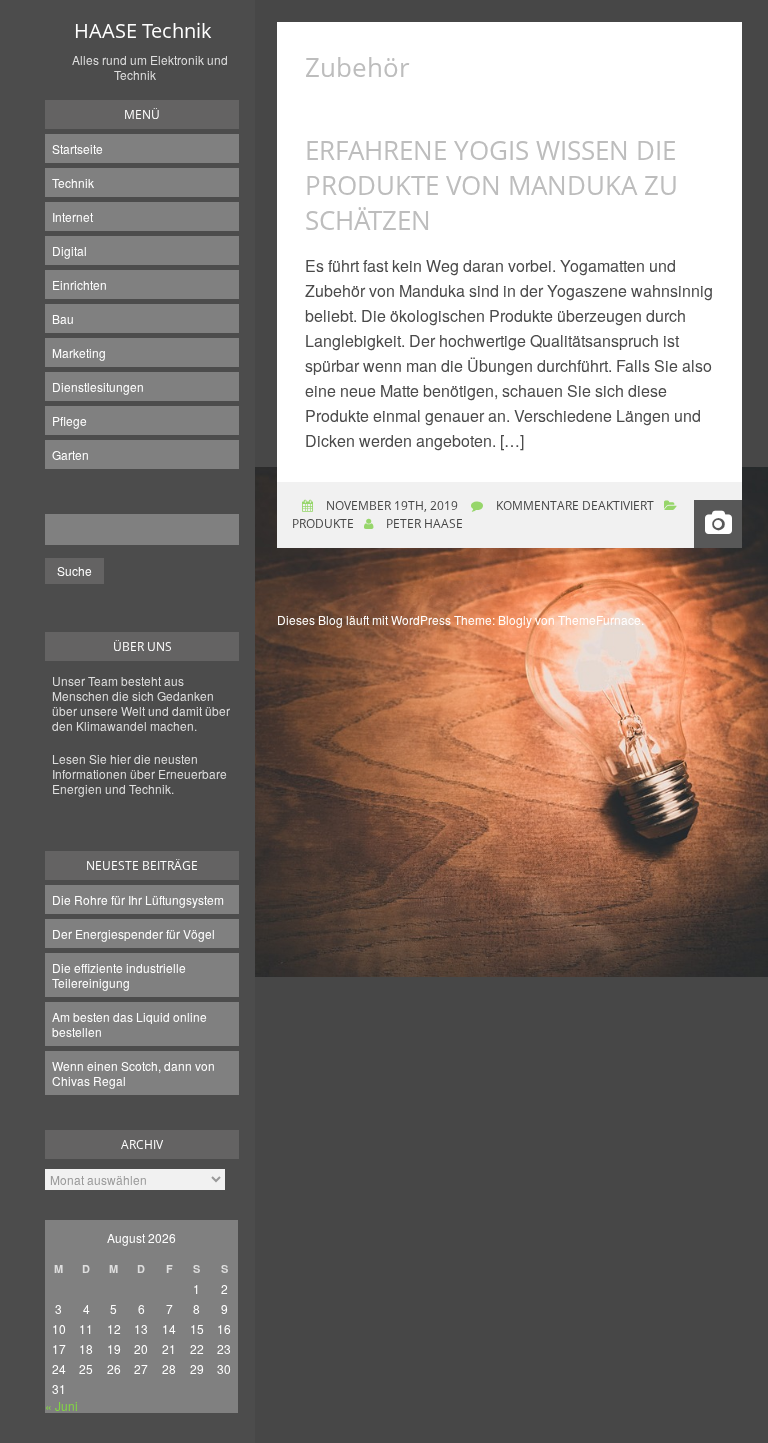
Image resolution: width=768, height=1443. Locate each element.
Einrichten (79, 284)
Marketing (79, 352)
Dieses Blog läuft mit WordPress (364, 619)
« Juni (61, 1405)
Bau (63, 318)
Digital (69, 250)
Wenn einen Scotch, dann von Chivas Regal (133, 1073)
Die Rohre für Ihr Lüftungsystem (138, 899)
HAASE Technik (143, 30)
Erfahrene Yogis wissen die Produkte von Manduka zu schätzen (491, 185)
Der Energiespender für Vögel (133, 933)
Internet (72, 216)
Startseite (77, 148)
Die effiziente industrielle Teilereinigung (119, 975)
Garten (70, 454)
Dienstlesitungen (98, 386)
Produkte (323, 523)
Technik (73, 182)
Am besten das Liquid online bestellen (129, 1024)
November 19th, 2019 (390, 505)
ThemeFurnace (599, 619)
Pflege (69, 420)
